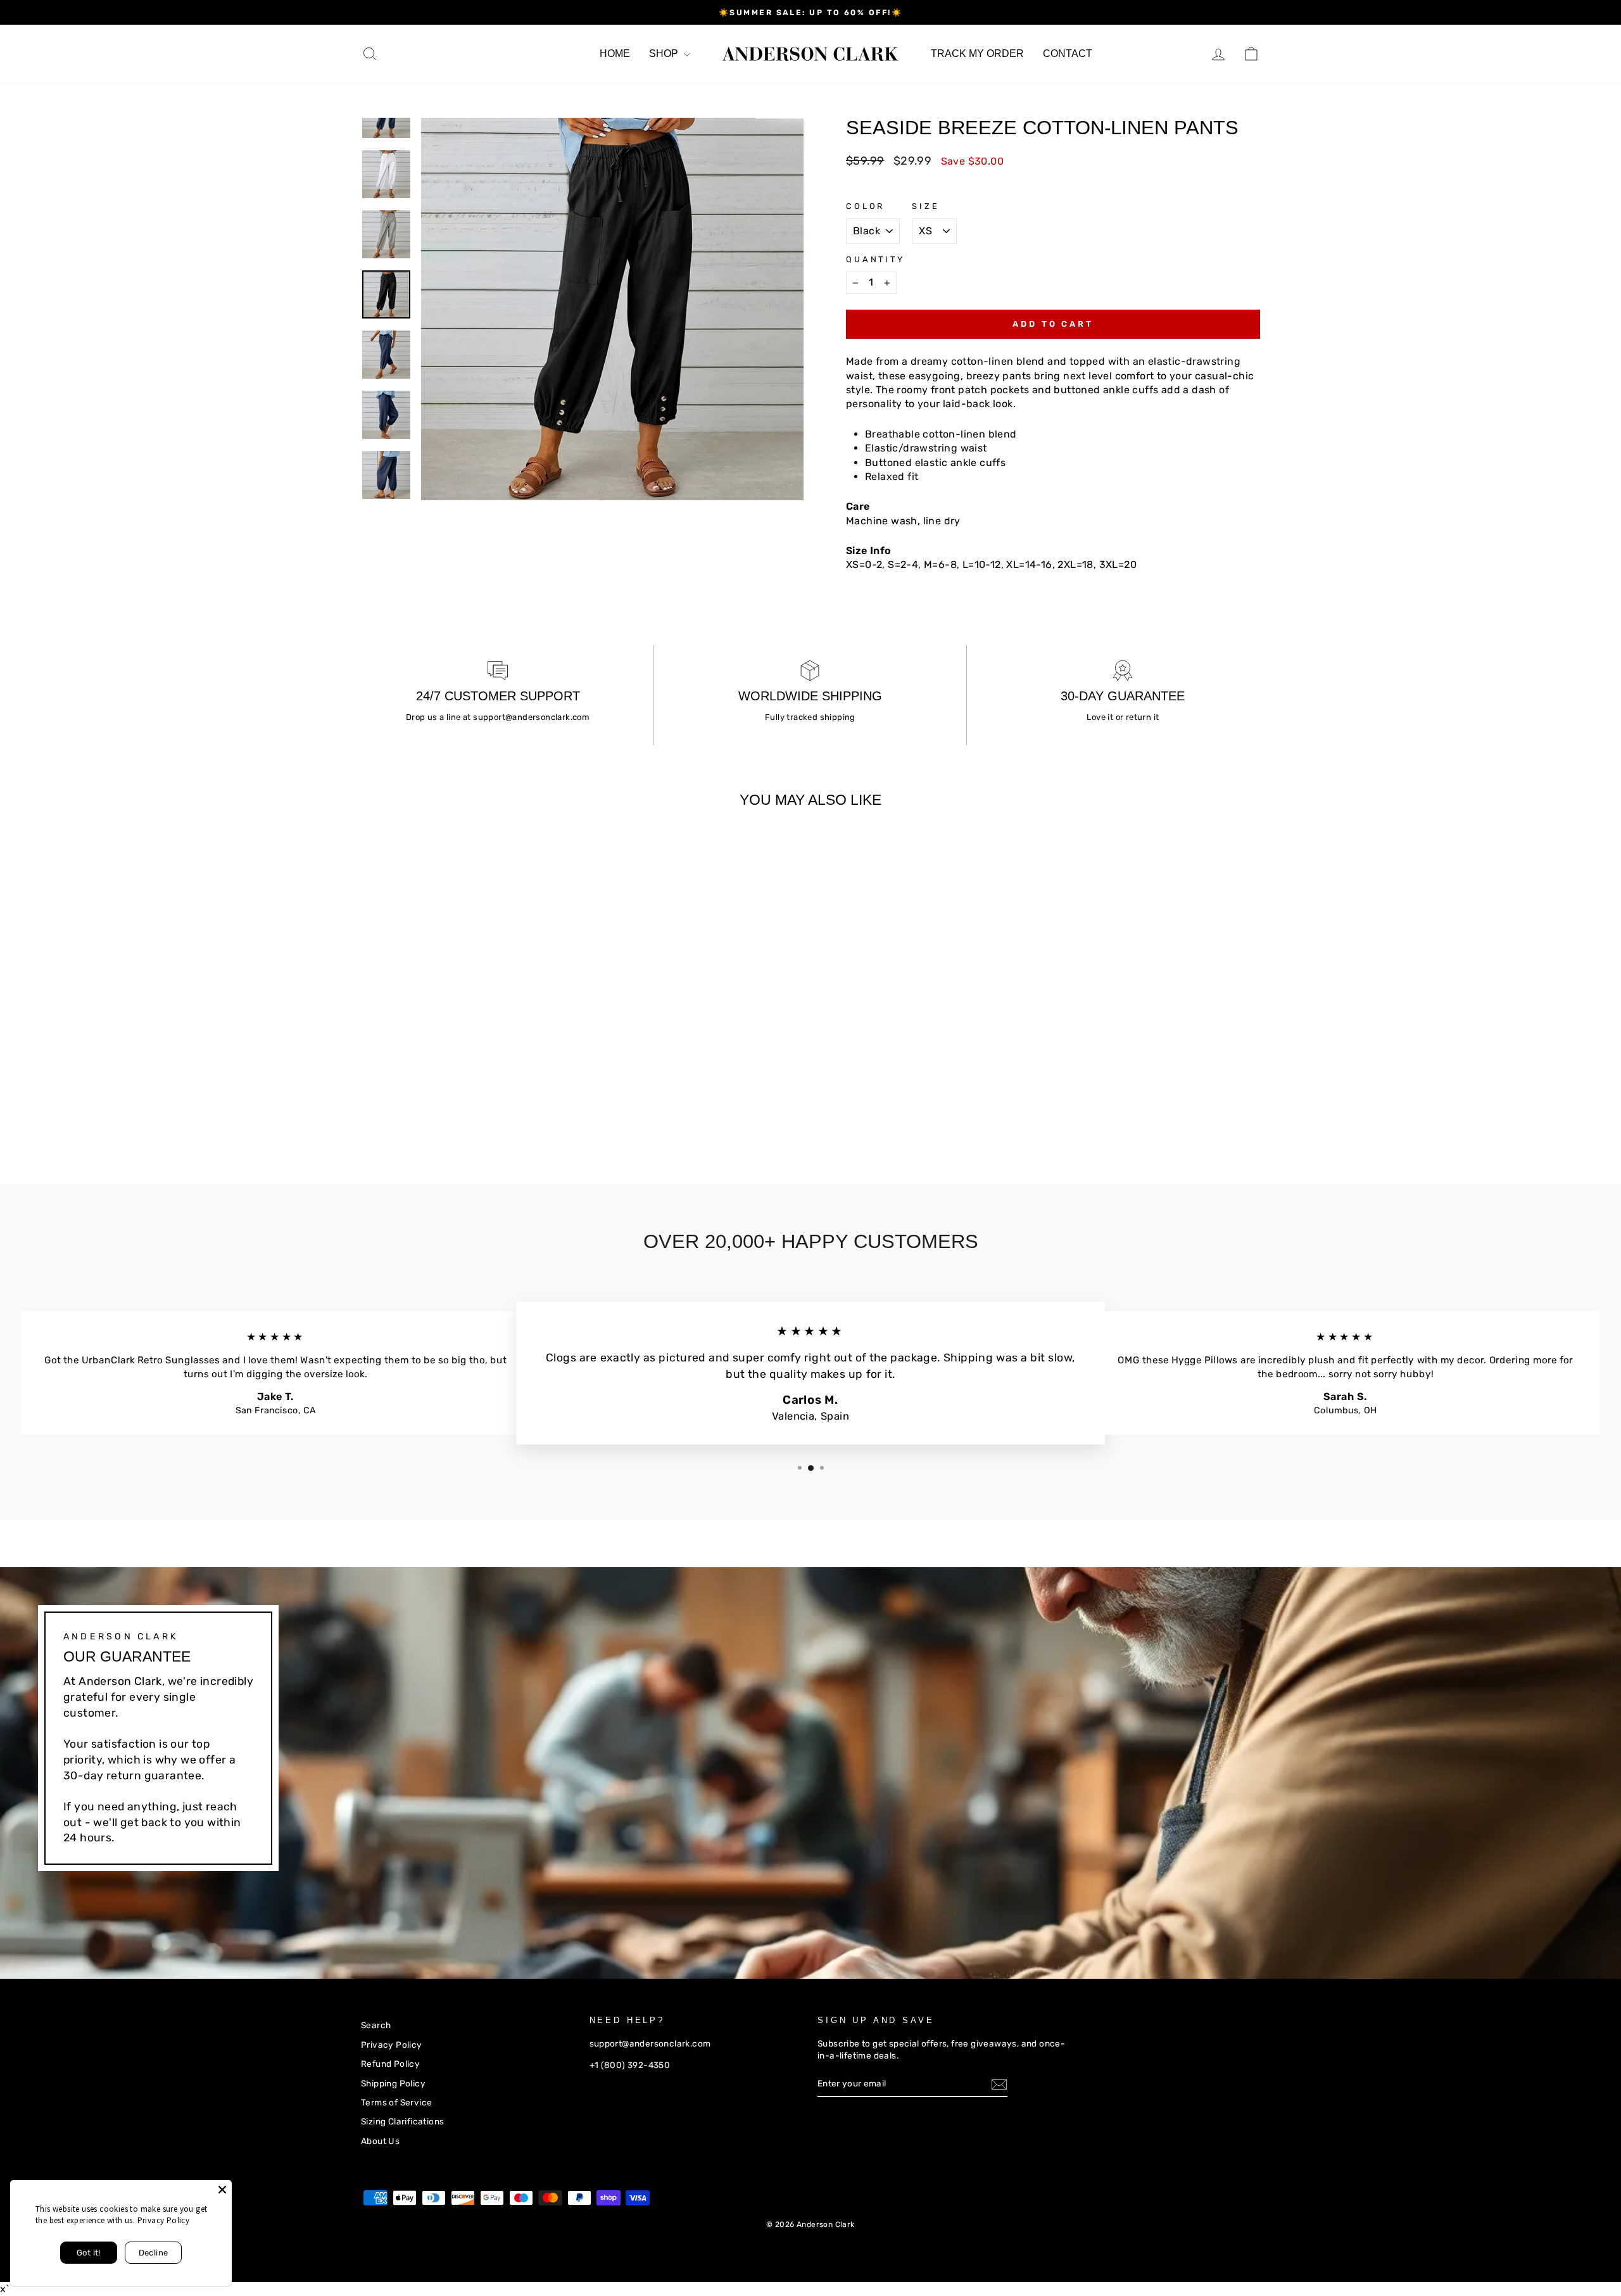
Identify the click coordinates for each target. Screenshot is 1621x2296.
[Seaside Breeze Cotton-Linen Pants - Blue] (387, 1109)
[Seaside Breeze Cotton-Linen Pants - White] (404, 1109)
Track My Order (977, 54)
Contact (1068, 54)
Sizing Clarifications (402, 2121)
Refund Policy (390, 2064)
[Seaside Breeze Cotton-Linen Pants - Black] (438, 1109)
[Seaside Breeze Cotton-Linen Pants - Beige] (369, 1109)
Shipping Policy (393, 2083)
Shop (665, 54)
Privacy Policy (392, 2045)
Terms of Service (396, 2102)
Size (925, 206)
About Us (380, 2141)
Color (865, 206)
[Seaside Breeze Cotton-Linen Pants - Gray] (421, 1109)
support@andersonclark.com (531, 717)
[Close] (222, 2190)
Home (615, 54)
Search (376, 2025)
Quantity (875, 259)
